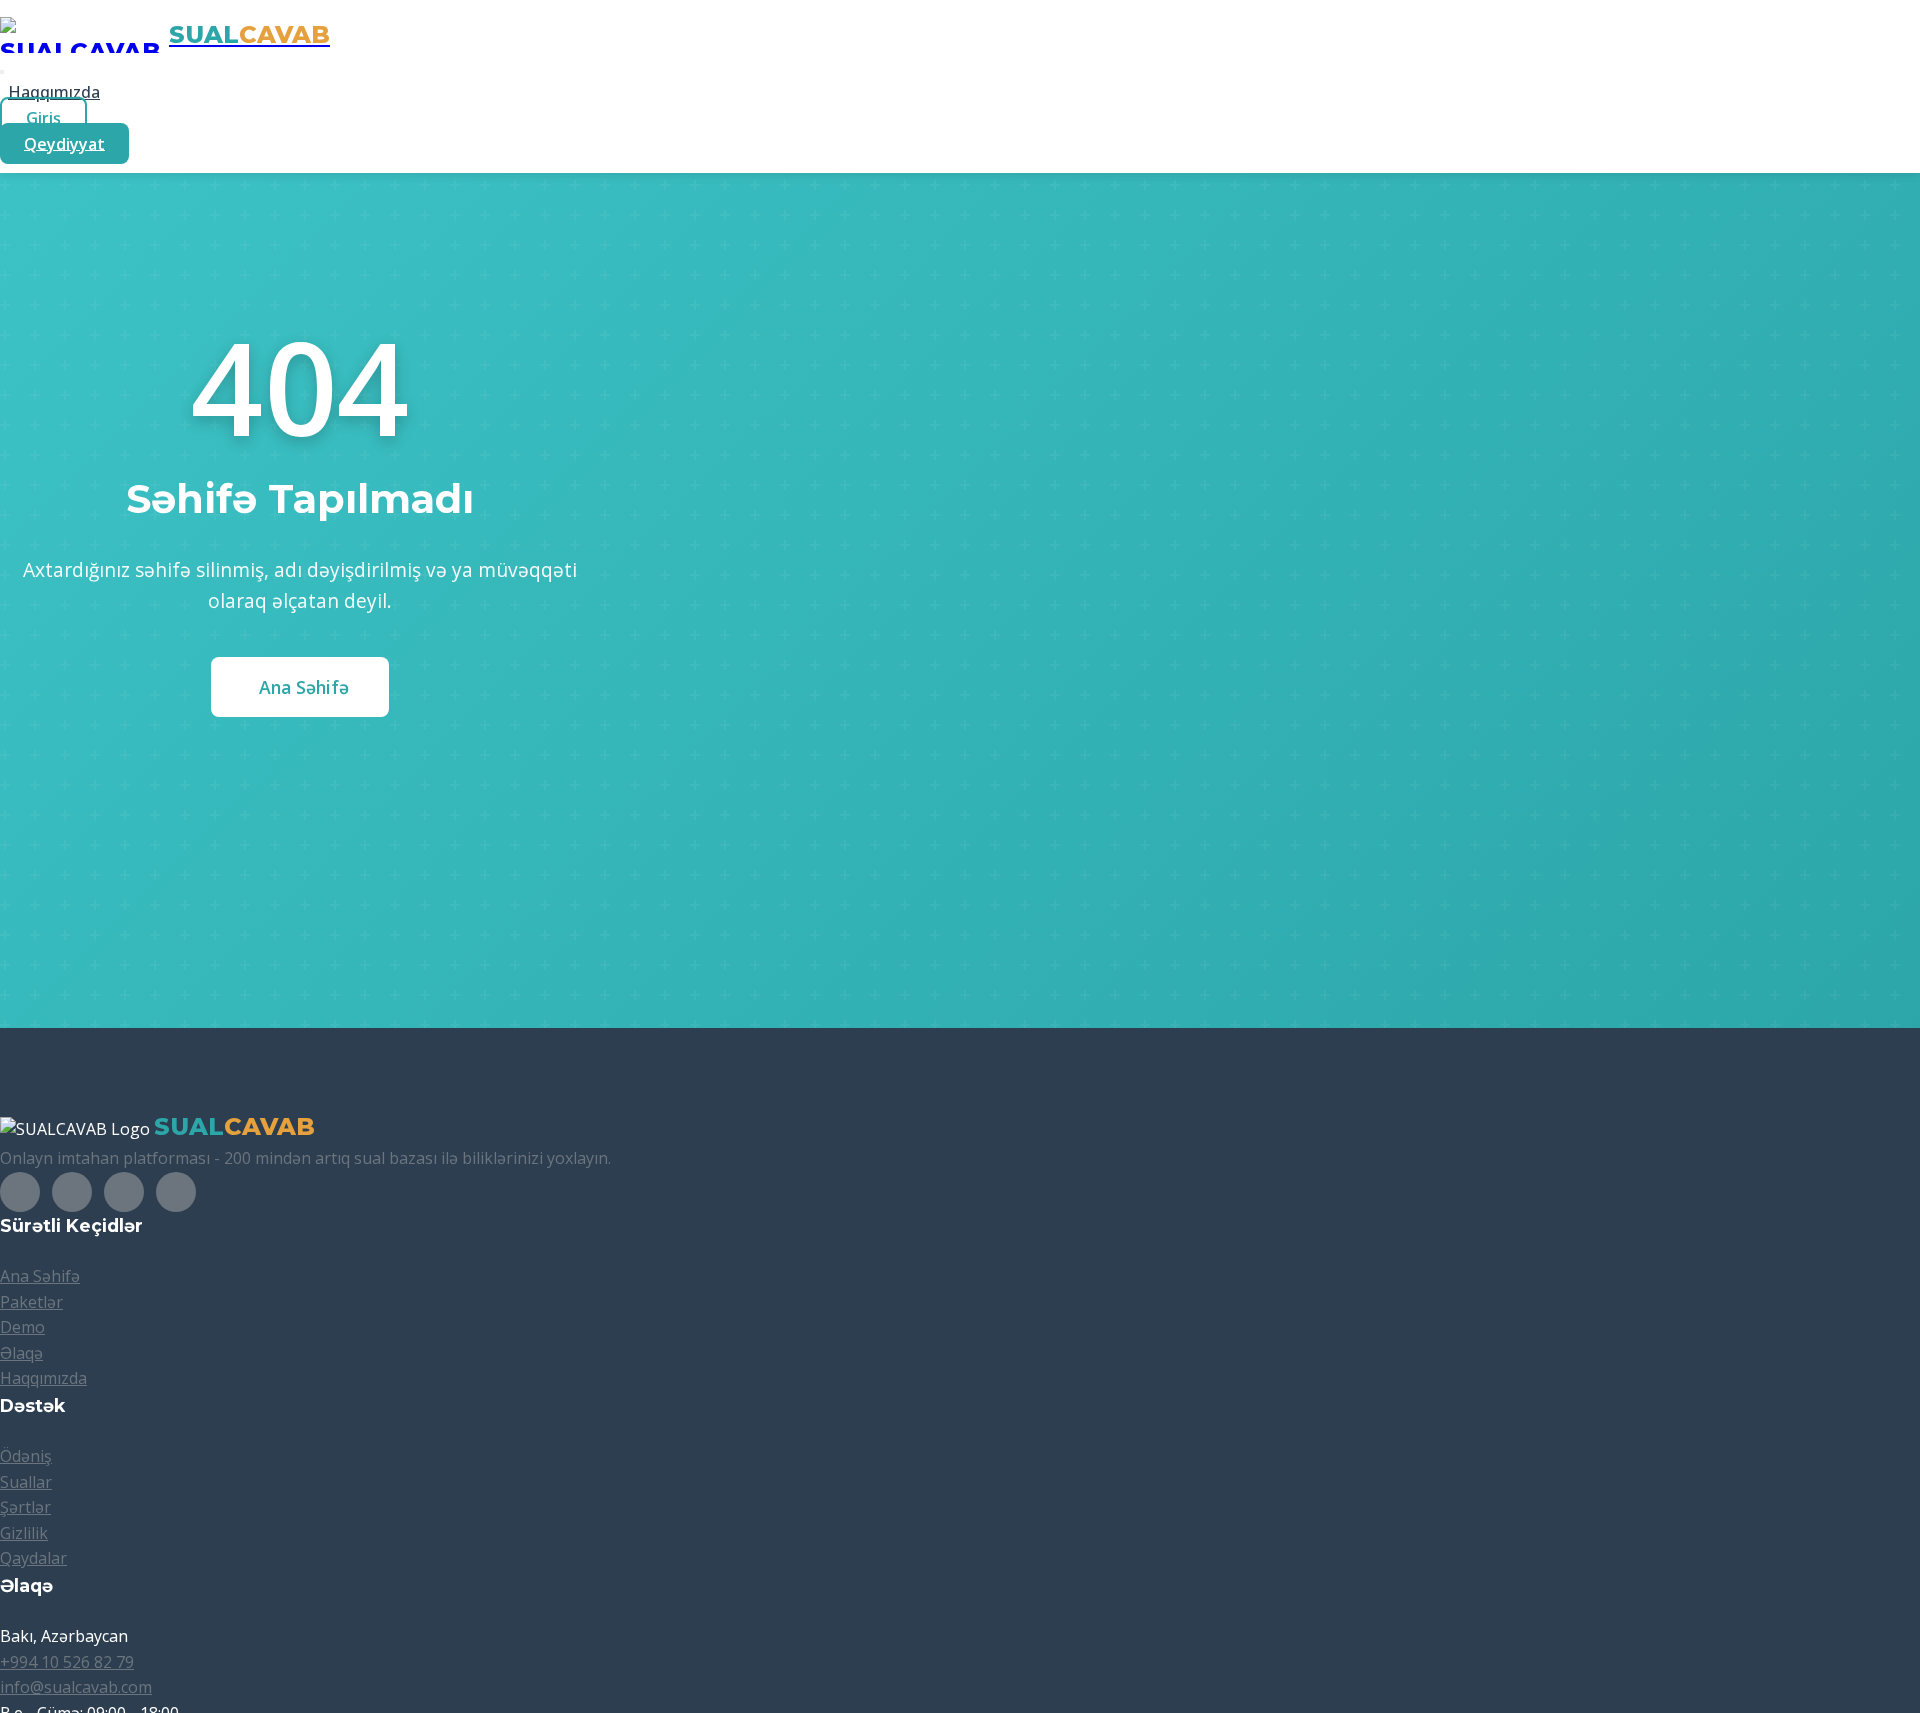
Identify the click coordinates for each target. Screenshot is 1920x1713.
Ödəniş (26, 1456)
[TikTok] (176, 1192)
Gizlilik (24, 1533)
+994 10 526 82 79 (67, 1662)
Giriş (43, 118)
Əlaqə (21, 1353)
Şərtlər (25, 1507)
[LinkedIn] (124, 1192)
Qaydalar (33, 1558)
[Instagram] (72, 1192)
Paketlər (31, 1302)
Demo (22, 1327)
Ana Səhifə (304, 687)
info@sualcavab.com (76, 1687)
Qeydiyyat (64, 143)
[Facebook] (20, 1192)
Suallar (26, 1482)
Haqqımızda (54, 92)
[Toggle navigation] (2, 72)
